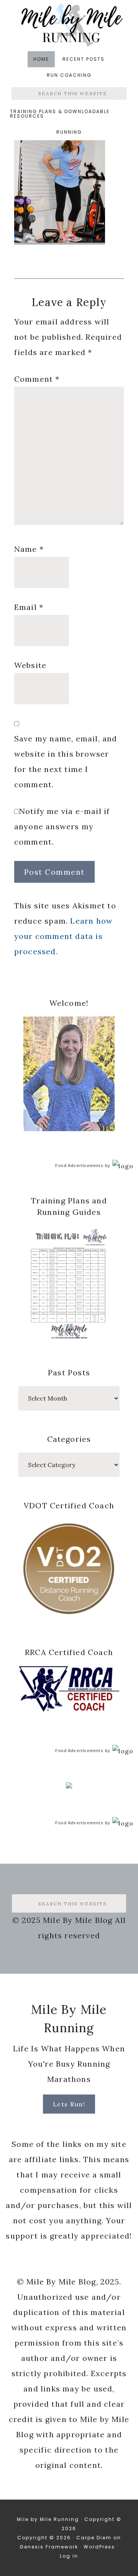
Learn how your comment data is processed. (63, 936)
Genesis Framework (49, 2547)
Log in (69, 2556)
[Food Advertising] (69, 1786)
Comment (37, 379)
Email (29, 607)
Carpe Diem (94, 2538)
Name (29, 549)
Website (30, 665)
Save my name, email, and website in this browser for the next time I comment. (66, 761)
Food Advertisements (79, 1166)
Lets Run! (69, 2104)
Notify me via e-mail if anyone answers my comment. (62, 826)
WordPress (99, 2547)
